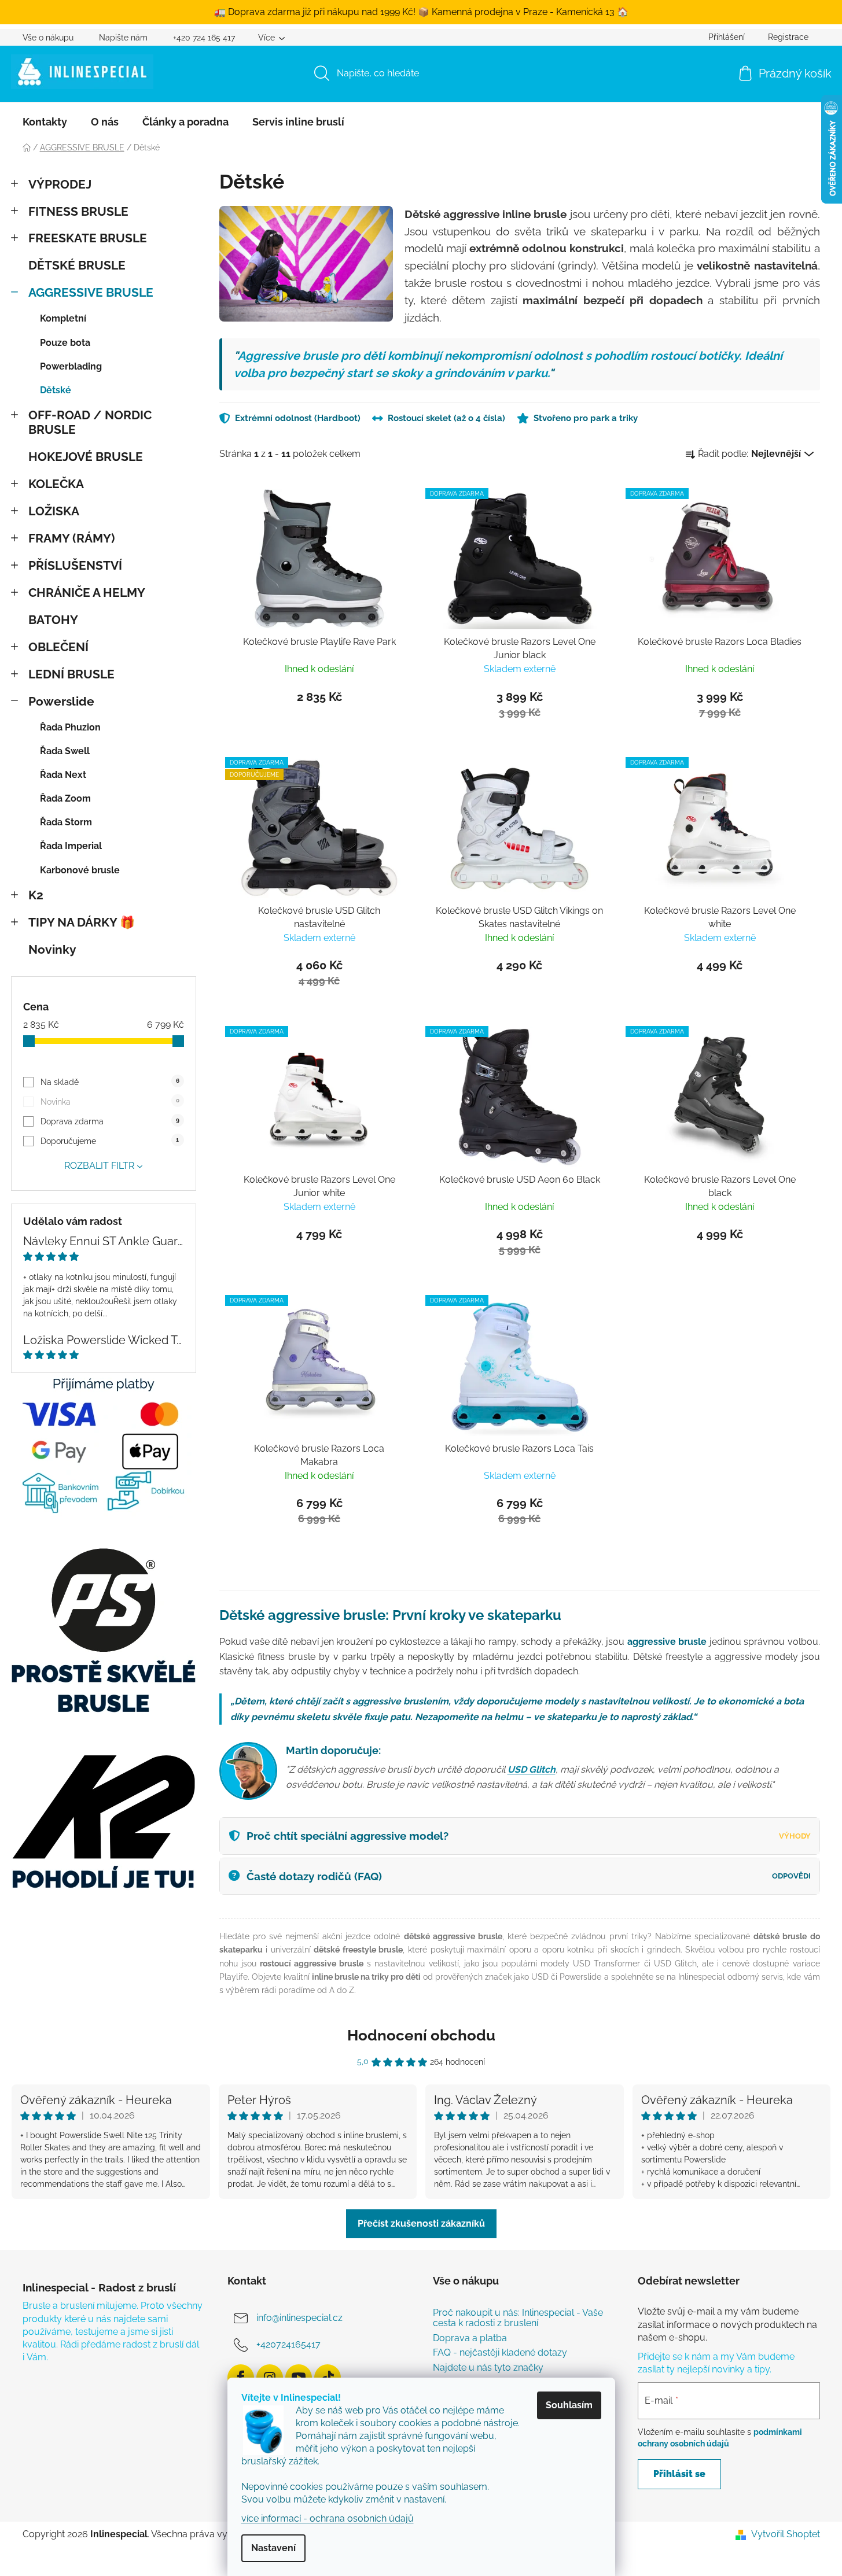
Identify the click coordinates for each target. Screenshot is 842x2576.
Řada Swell (65, 751)
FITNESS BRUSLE (78, 211)
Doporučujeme (110, 1141)
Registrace (788, 37)
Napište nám (123, 38)
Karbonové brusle (80, 870)
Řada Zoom (65, 798)
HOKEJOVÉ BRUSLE (86, 457)
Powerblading (71, 366)
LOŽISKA (54, 511)
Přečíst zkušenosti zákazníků (421, 2223)
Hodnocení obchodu (421, 2035)
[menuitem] (45, 122)
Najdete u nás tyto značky (488, 2368)
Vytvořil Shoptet (786, 2534)
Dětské (56, 390)
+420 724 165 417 (204, 38)
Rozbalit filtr (99, 1166)
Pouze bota (65, 343)
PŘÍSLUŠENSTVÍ (75, 565)
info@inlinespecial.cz (299, 2318)
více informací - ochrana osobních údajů (328, 2518)
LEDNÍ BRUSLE (71, 674)
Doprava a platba (470, 2338)
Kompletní (63, 318)
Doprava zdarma (110, 1121)
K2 (36, 895)
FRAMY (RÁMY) (71, 538)
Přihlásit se (679, 2474)
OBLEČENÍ (58, 647)
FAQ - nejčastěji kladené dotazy (500, 2353)
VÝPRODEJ (60, 184)
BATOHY (53, 620)
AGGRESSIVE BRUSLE (91, 292)
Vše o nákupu (48, 38)
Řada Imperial (71, 846)
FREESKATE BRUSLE (88, 238)
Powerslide (61, 701)
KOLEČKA (56, 484)
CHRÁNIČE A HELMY (87, 593)
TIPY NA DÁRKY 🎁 (82, 922)
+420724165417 (288, 2345)
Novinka (110, 1102)
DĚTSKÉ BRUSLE (77, 265)
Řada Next (63, 775)
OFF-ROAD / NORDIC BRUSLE (90, 422)
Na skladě (110, 1082)
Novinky (52, 949)
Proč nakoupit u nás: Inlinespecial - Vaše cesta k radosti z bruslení (518, 2318)
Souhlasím (569, 2405)
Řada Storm (66, 822)
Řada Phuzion (70, 727)
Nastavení (273, 2548)
